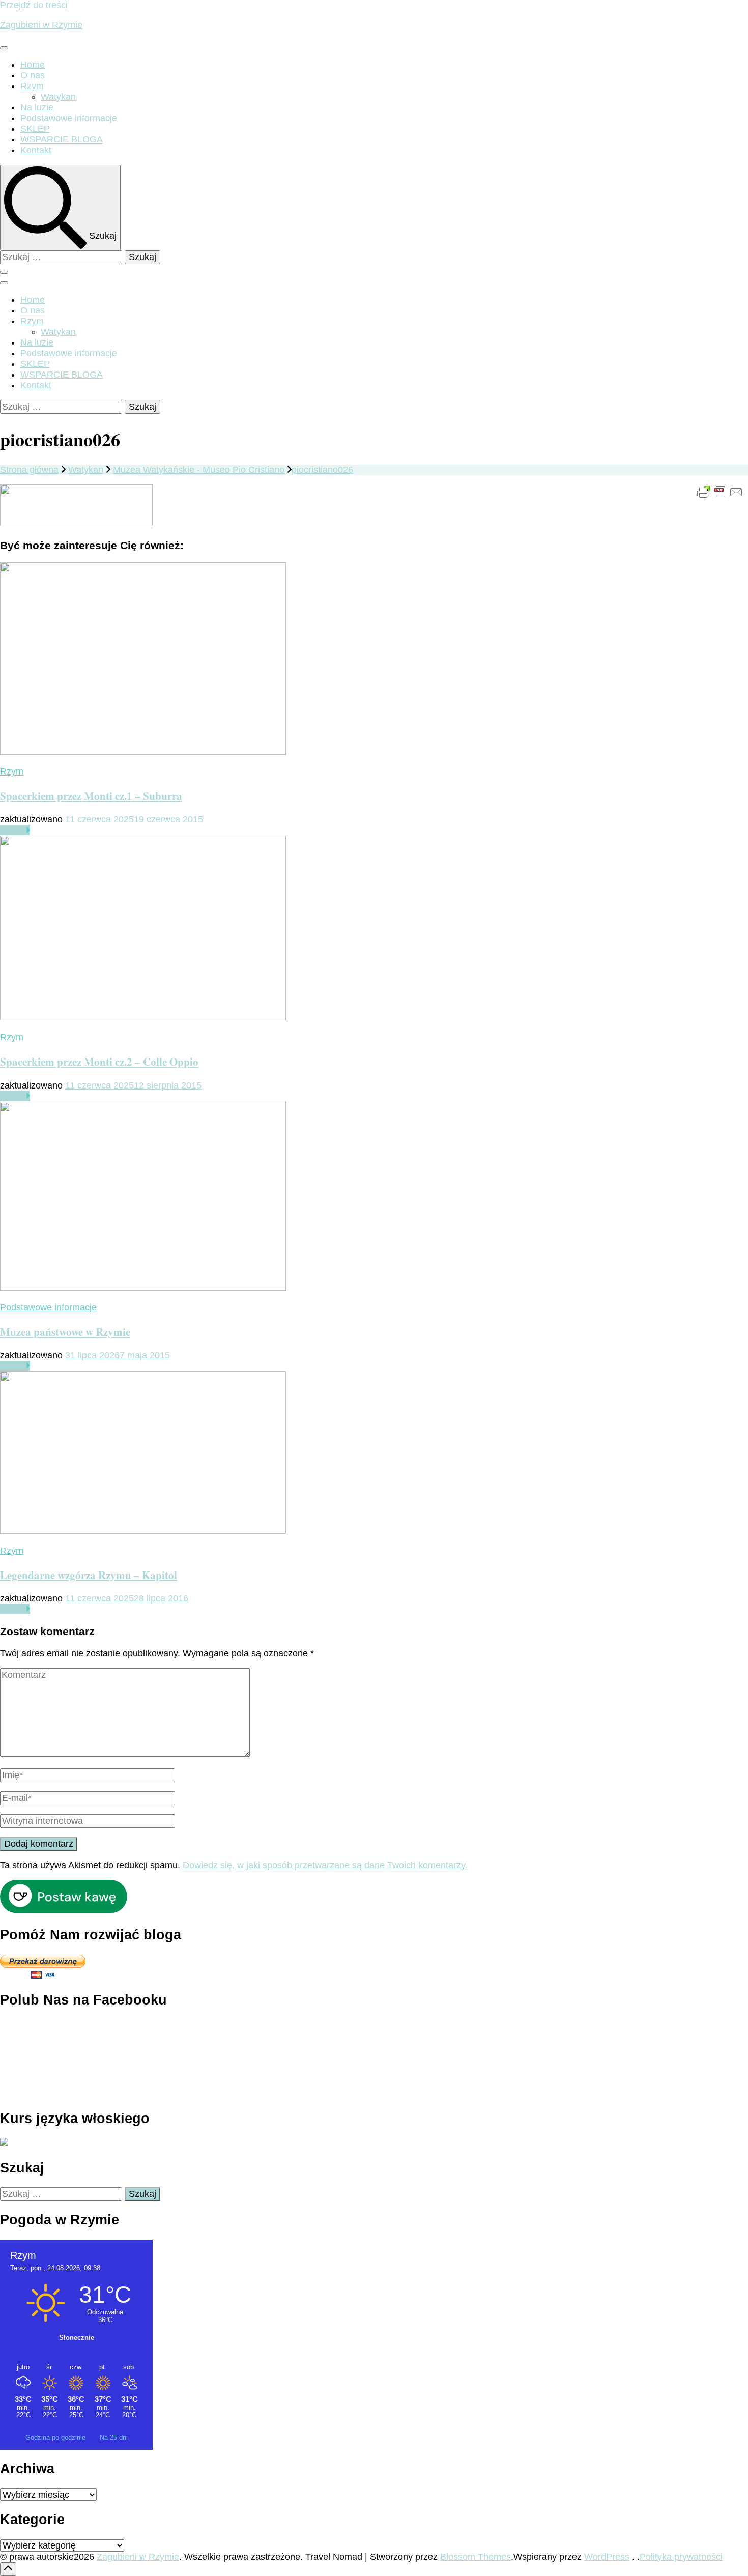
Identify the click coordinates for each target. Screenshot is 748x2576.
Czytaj (13, 830)
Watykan (58, 97)
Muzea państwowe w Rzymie (65, 1332)
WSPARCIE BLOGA (62, 139)
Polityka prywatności (681, 2557)
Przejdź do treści (34, 5)
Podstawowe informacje (69, 118)
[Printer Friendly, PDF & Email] (720, 492)
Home (33, 65)
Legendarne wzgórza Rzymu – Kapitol (89, 1575)
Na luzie (37, 107)
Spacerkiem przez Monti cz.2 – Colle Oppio (99, 1061)
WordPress (607, 2557)
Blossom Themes (476, 2557)
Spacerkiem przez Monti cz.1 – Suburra (91, 796)
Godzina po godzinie (56, 2437)
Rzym (32, 86)
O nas (33, 75)
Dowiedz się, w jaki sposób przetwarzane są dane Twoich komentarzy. (325, 1865)
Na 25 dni (114, 2437)
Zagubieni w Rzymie (41, 25)
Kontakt (36, 150)
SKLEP (35, 129)
